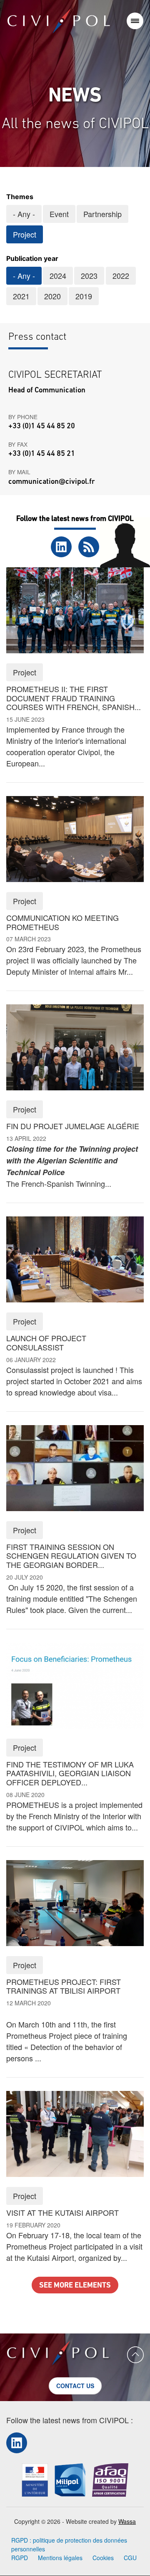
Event (59, 214)
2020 (52, 296)
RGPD (20, 2558)
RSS (89, 547)
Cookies (103, 2558)
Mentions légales (60, 2558)
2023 (89, 276)
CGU (130, 2558)
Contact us (75, 2386)
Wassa (127, 2521)
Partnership (102, 214)
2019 (84, 296)
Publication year (32, 258)
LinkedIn (61, 547)
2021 (21, 296)
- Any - (24, 214)
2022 (121, 276)
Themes (20, 197)
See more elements (75, 2286)
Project (25, 234)
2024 (58, 276)
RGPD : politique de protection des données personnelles (69, 2544)
